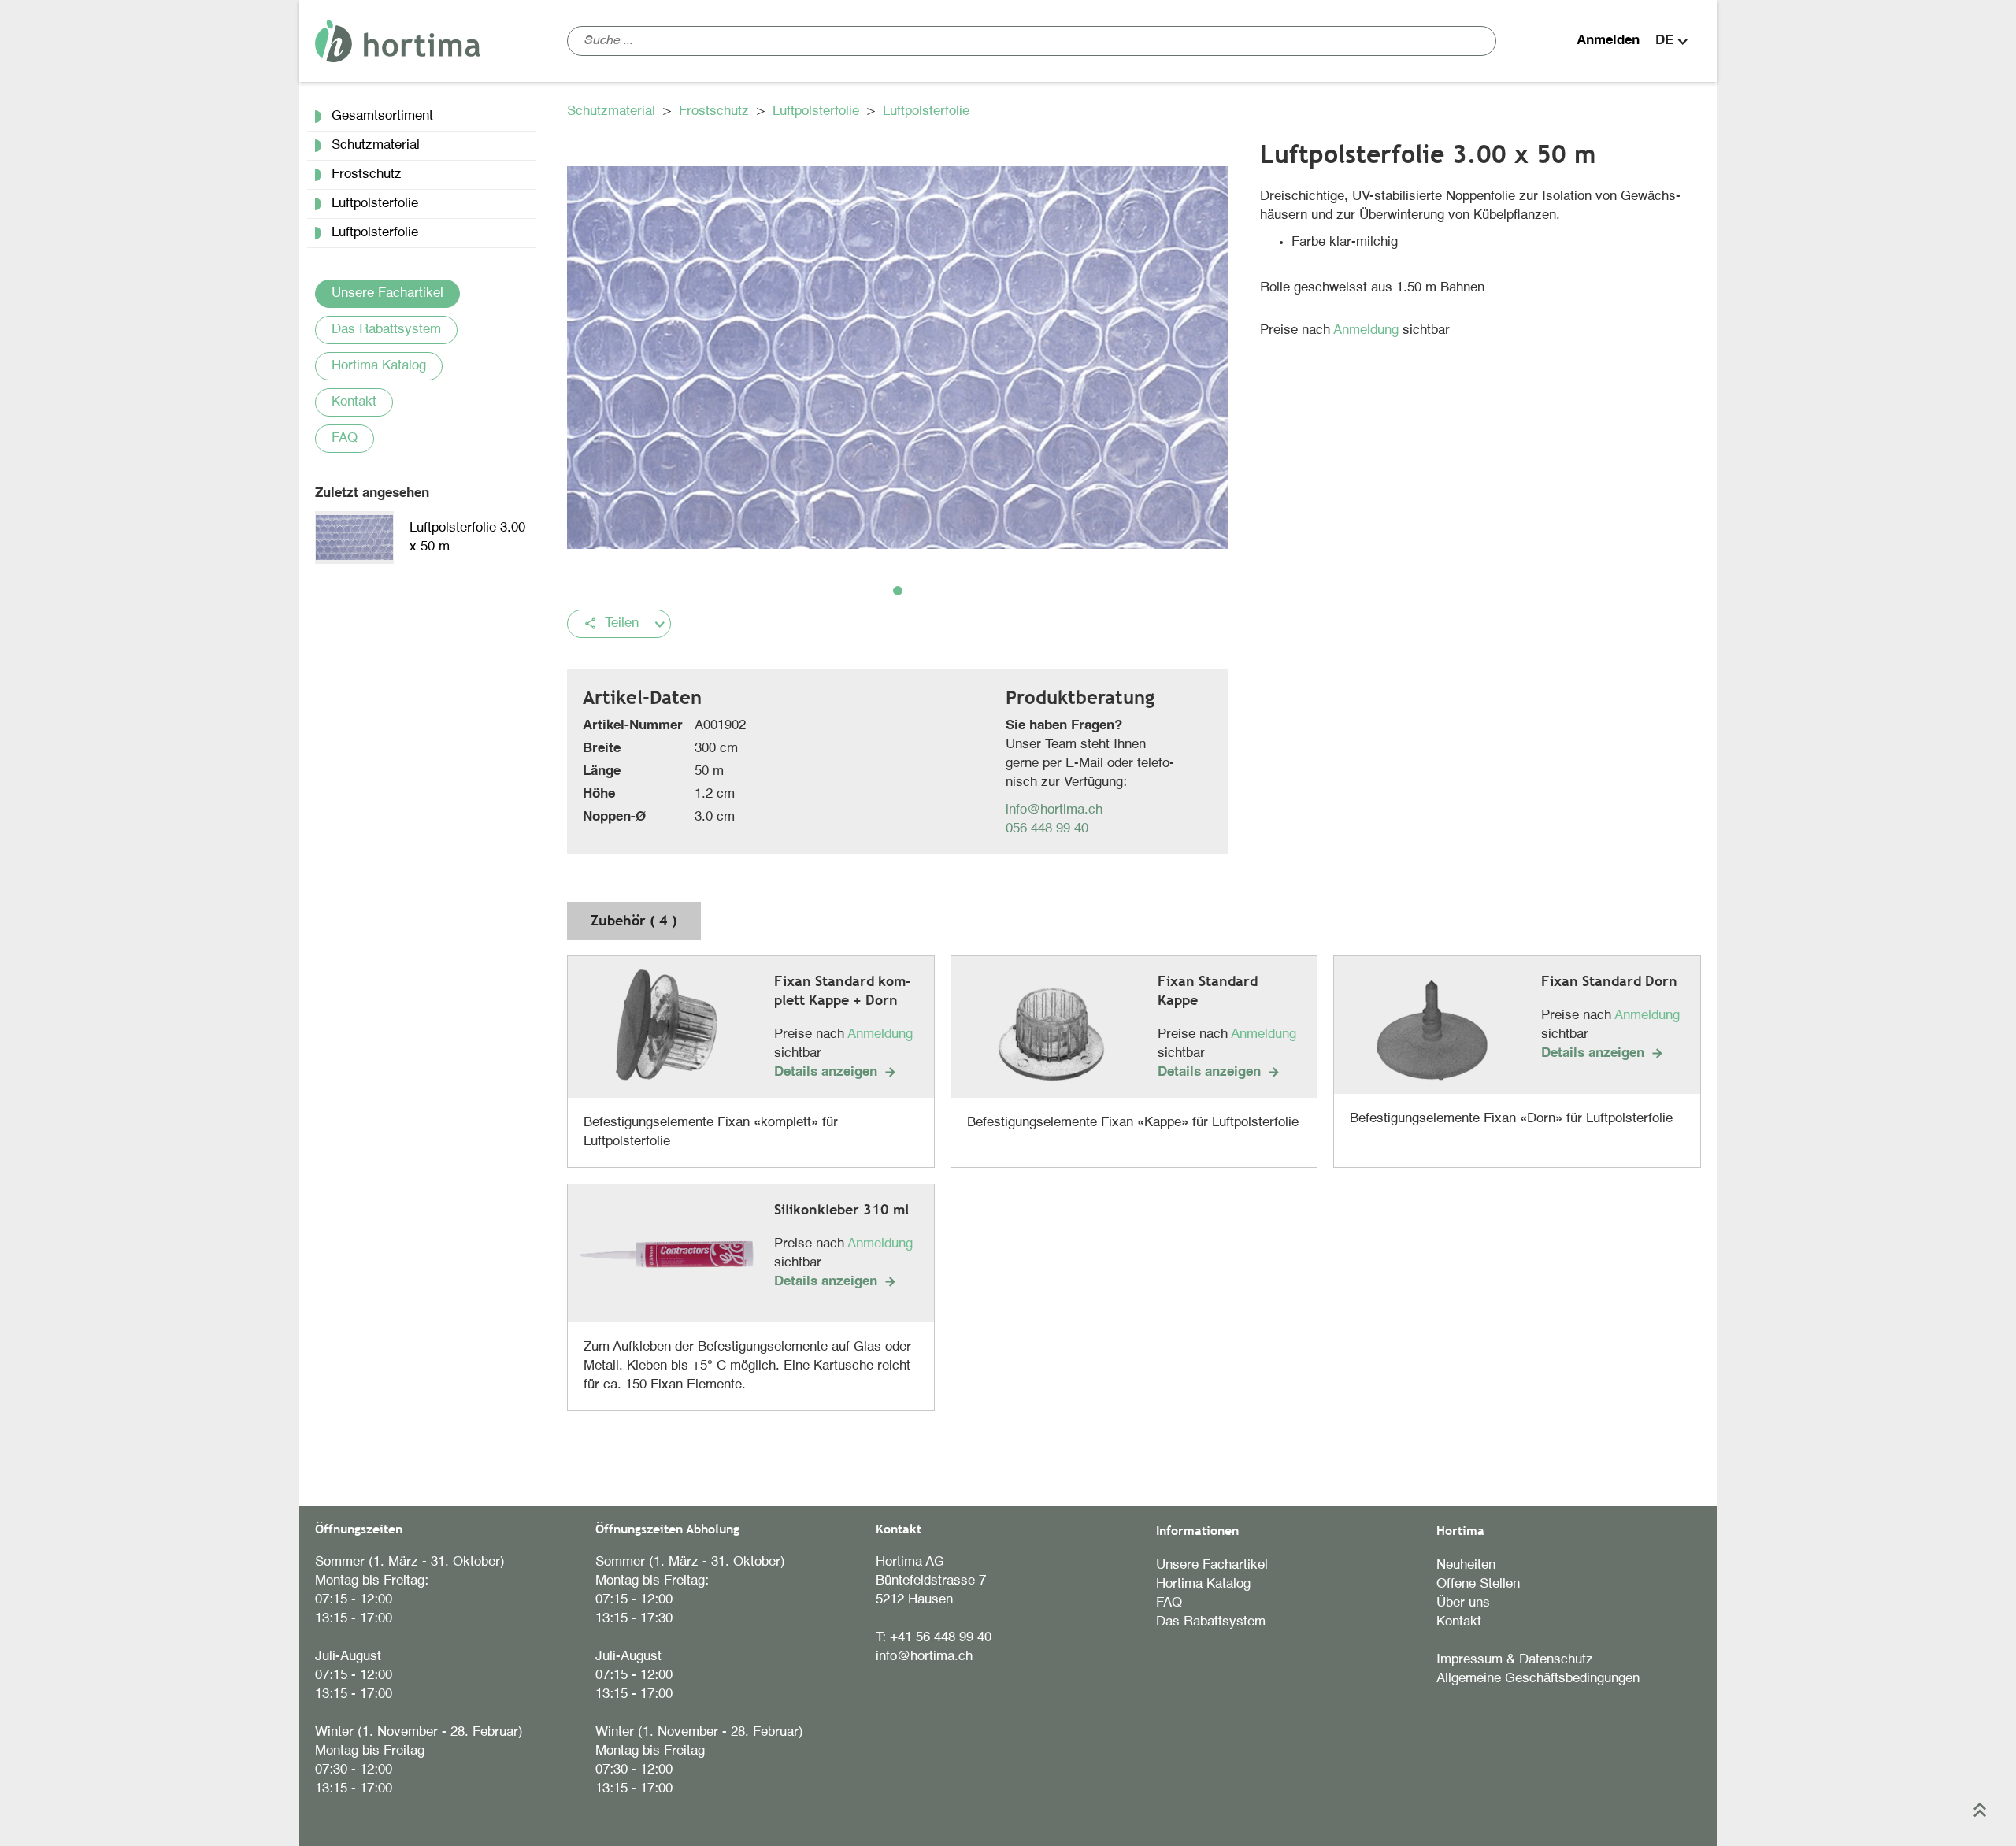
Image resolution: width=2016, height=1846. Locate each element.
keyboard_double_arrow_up (1980, 1810)
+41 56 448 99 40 (941, 1638)
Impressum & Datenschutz (1515, 1660)
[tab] (634, 921)
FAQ (345, 438)
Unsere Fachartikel (387, 293)
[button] (1674, 41)
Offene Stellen (1478, 1584)
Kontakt (354, 402)
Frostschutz (716, 111)
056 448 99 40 (1047, 829)
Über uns (1463, 1603)
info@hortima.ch (1054, 810)
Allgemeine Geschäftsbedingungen (1538, 1679)
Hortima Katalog (379, 366)
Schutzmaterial (613, 111)
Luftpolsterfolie (818, 111)
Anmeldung (1368, 330)
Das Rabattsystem (386, 330)
